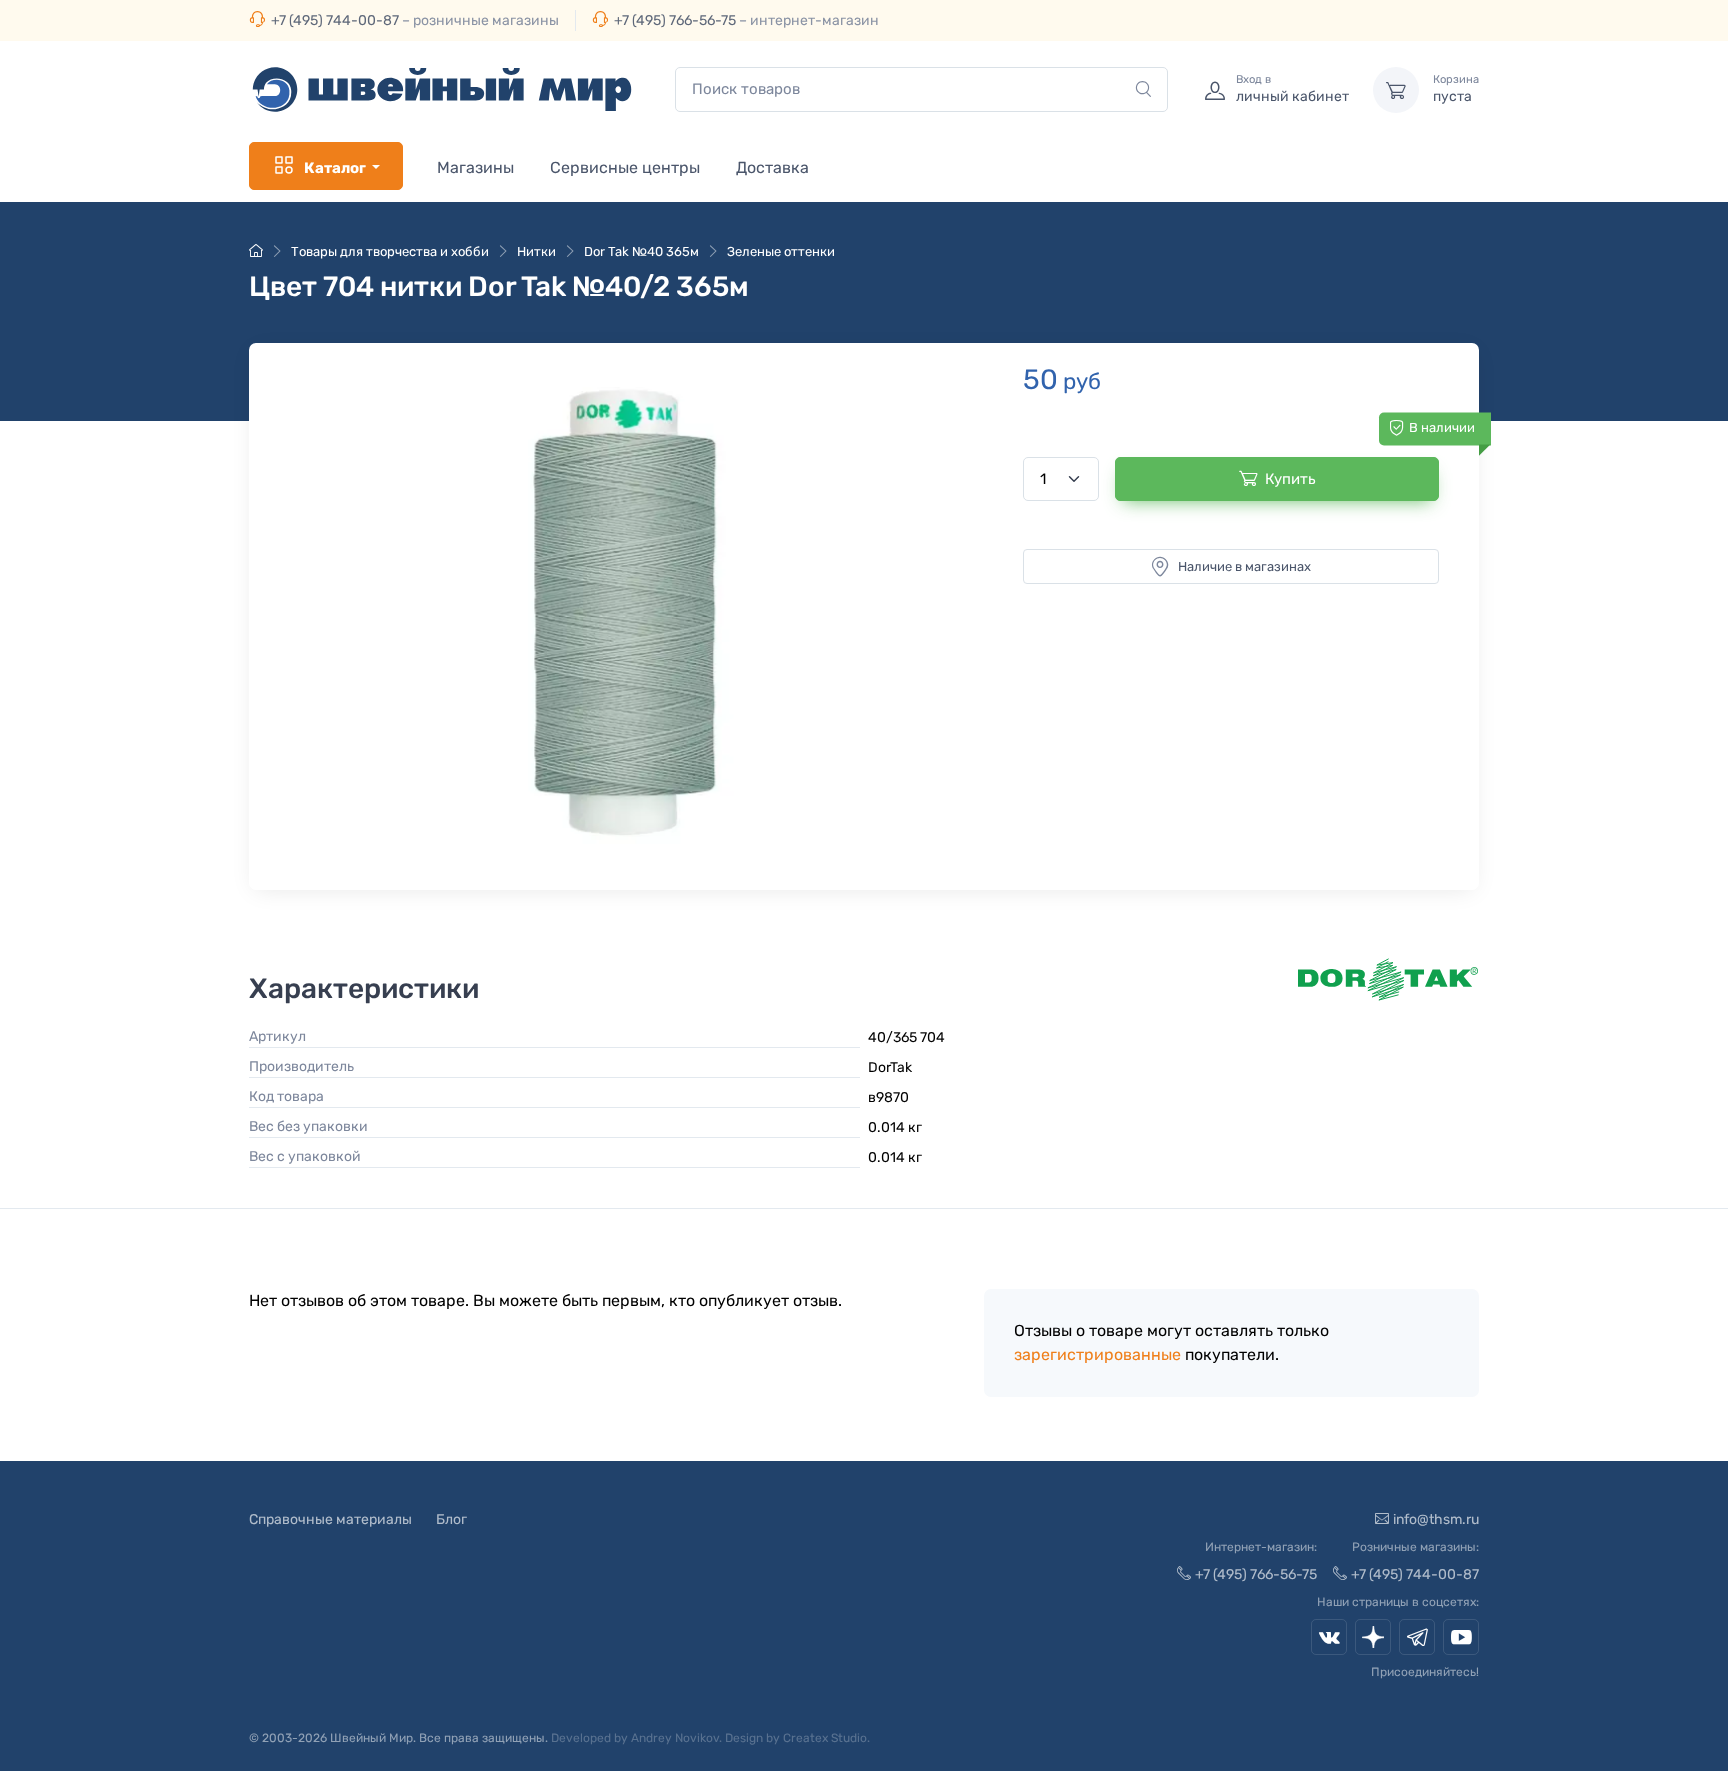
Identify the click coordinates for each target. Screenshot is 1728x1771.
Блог (451, 1519)
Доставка (772, 167)
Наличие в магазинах (1244, 566)
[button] (625, 611)
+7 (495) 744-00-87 (335, 20)
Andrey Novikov (675, 1738)
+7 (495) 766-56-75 (675, 20)
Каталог (335, 168)
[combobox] (921, 89)
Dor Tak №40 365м (641, 251)
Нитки (536, 251)
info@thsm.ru (1436, 1519)
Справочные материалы (330, 1519)
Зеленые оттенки (781, 251)
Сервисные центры (625, 167)
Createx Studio (825, 1738)
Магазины (475, 167)
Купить (1290, 479)
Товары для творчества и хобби (390, 251)
